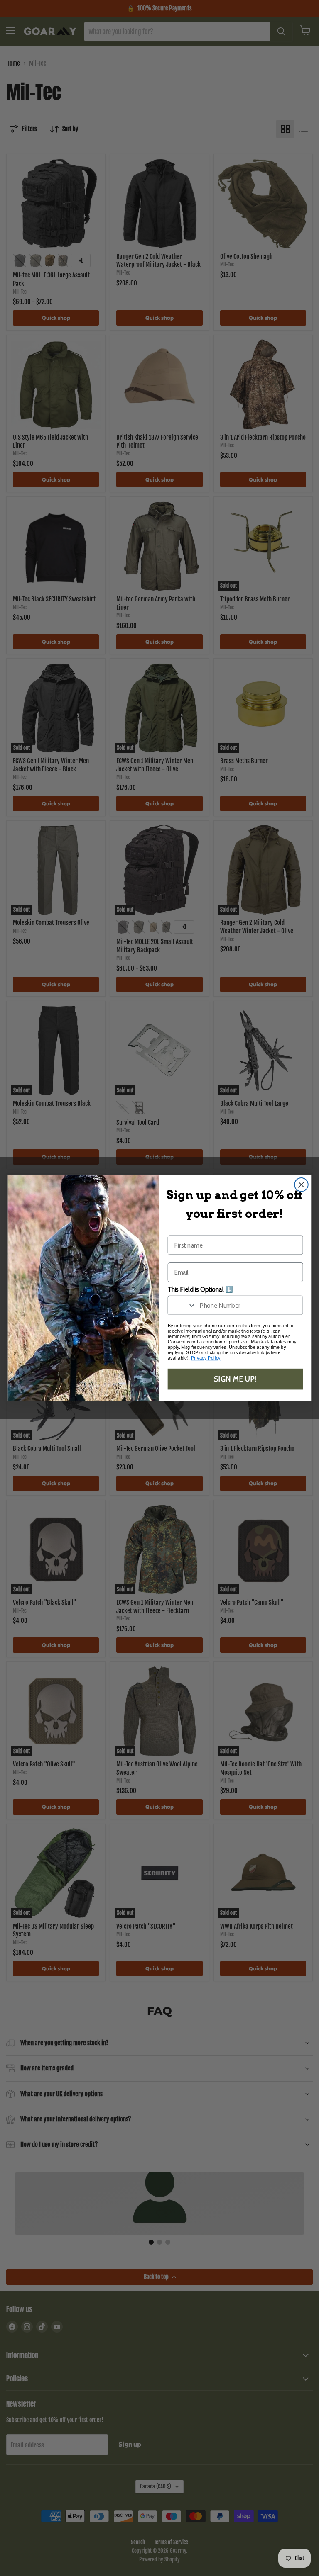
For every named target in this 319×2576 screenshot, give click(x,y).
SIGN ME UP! (235, 1379)
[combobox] (182, 1305)
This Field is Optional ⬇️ (200, 1289)
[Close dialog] (301, 1185)
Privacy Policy (206, 1358)
